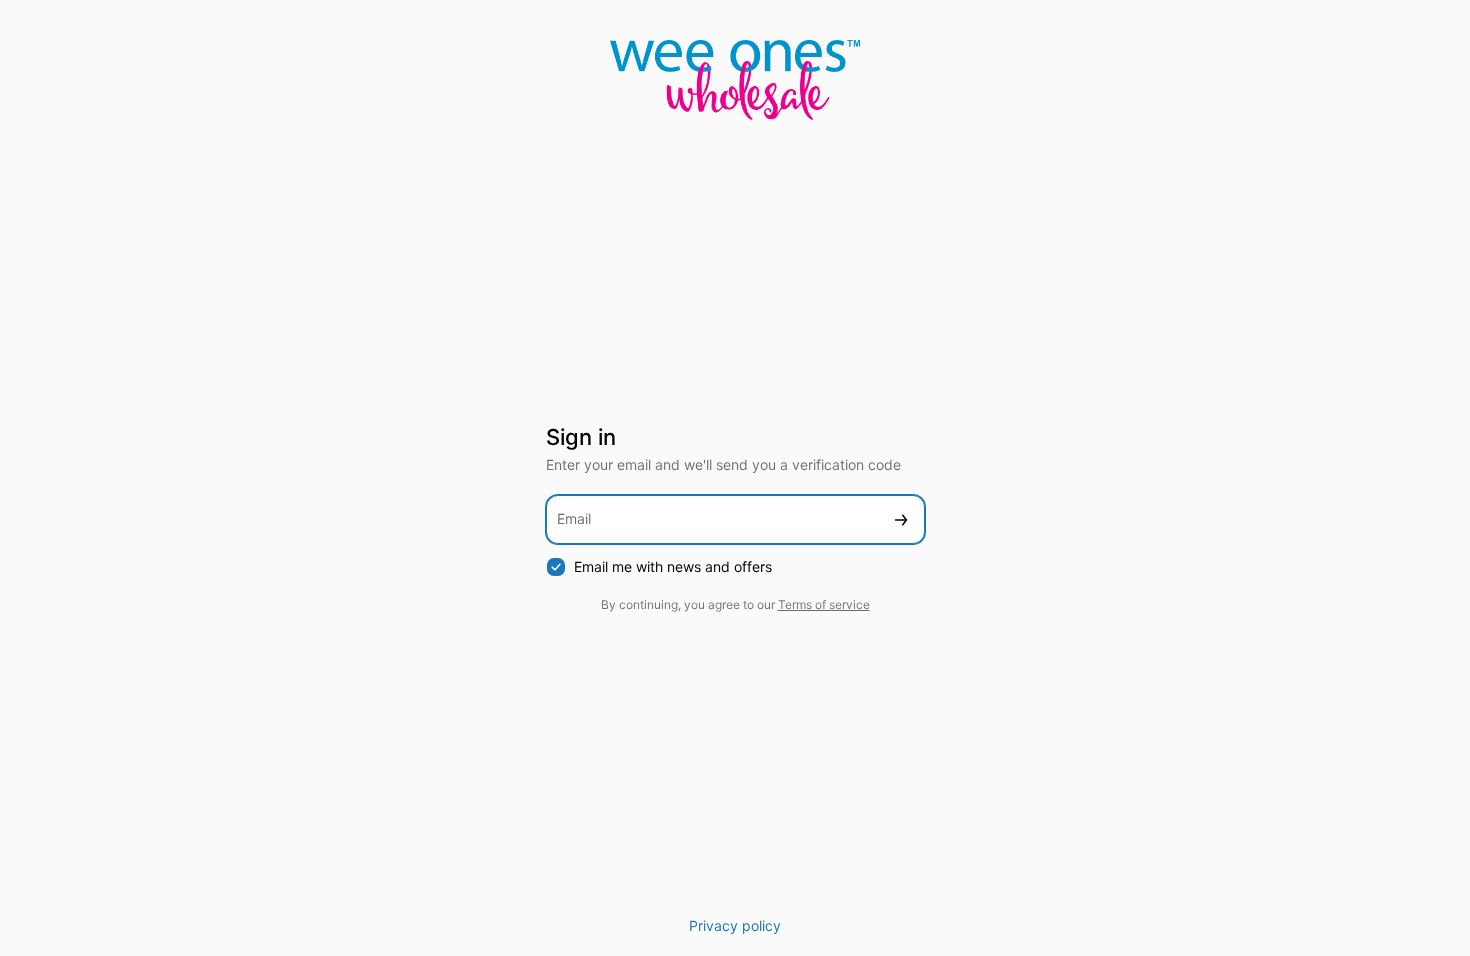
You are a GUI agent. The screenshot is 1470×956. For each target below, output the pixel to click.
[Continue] (901, 519)
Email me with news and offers (673, 566)
